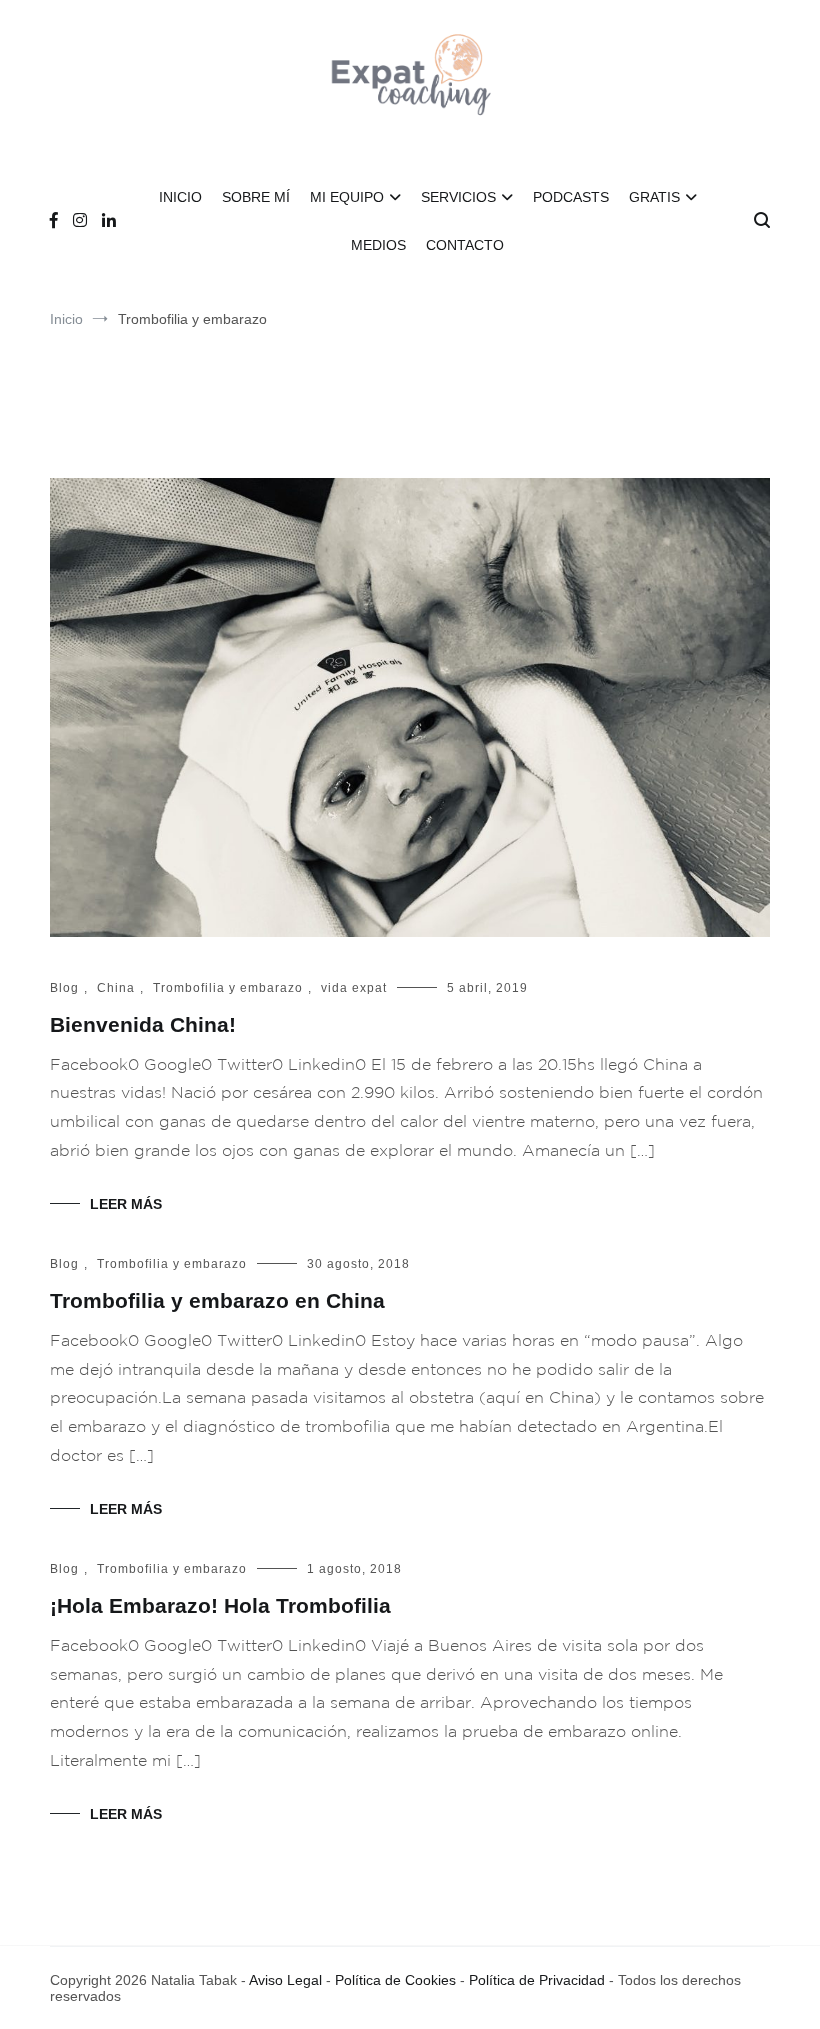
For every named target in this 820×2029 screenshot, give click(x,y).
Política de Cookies (395, 1980)
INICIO (180, 197)
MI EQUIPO (347, 197)
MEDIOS (378, 245)
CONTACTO (465, 245)
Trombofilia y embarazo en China (217, 1300)
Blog (64, 988)
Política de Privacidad (537, 1980)
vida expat (354, 988)
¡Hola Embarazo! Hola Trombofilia (220, 1605)
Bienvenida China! (143, 1024)
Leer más (126, 1204)
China (116, 988)
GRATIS (654, 197)
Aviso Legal (285, 1980)
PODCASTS (571, 197)
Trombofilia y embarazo (228, 988)
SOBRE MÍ (256, 197)
